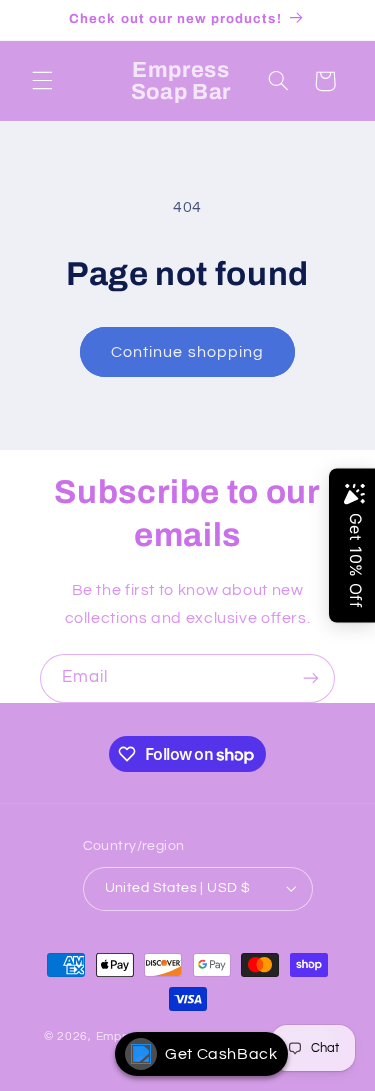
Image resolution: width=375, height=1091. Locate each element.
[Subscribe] (311, 678)
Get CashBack (221, 1054)
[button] (42, 81)
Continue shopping (187, 352)
